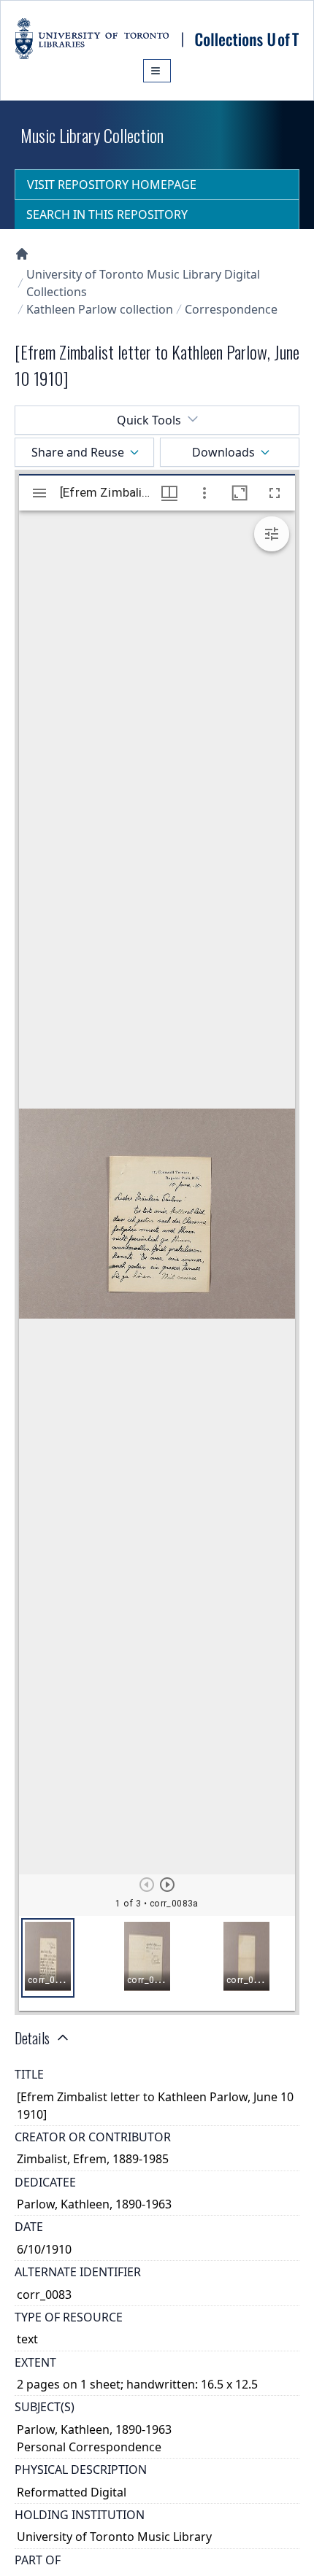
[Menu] (157, 71)
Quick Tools (149, 420)
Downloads (223, 452)
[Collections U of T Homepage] (22, 254)
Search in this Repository (107, 214)
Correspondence (231, 309)
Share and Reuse (78, 452)
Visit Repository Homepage (112, 185)
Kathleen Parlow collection (100, 309)
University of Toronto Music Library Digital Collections (143, 283)
